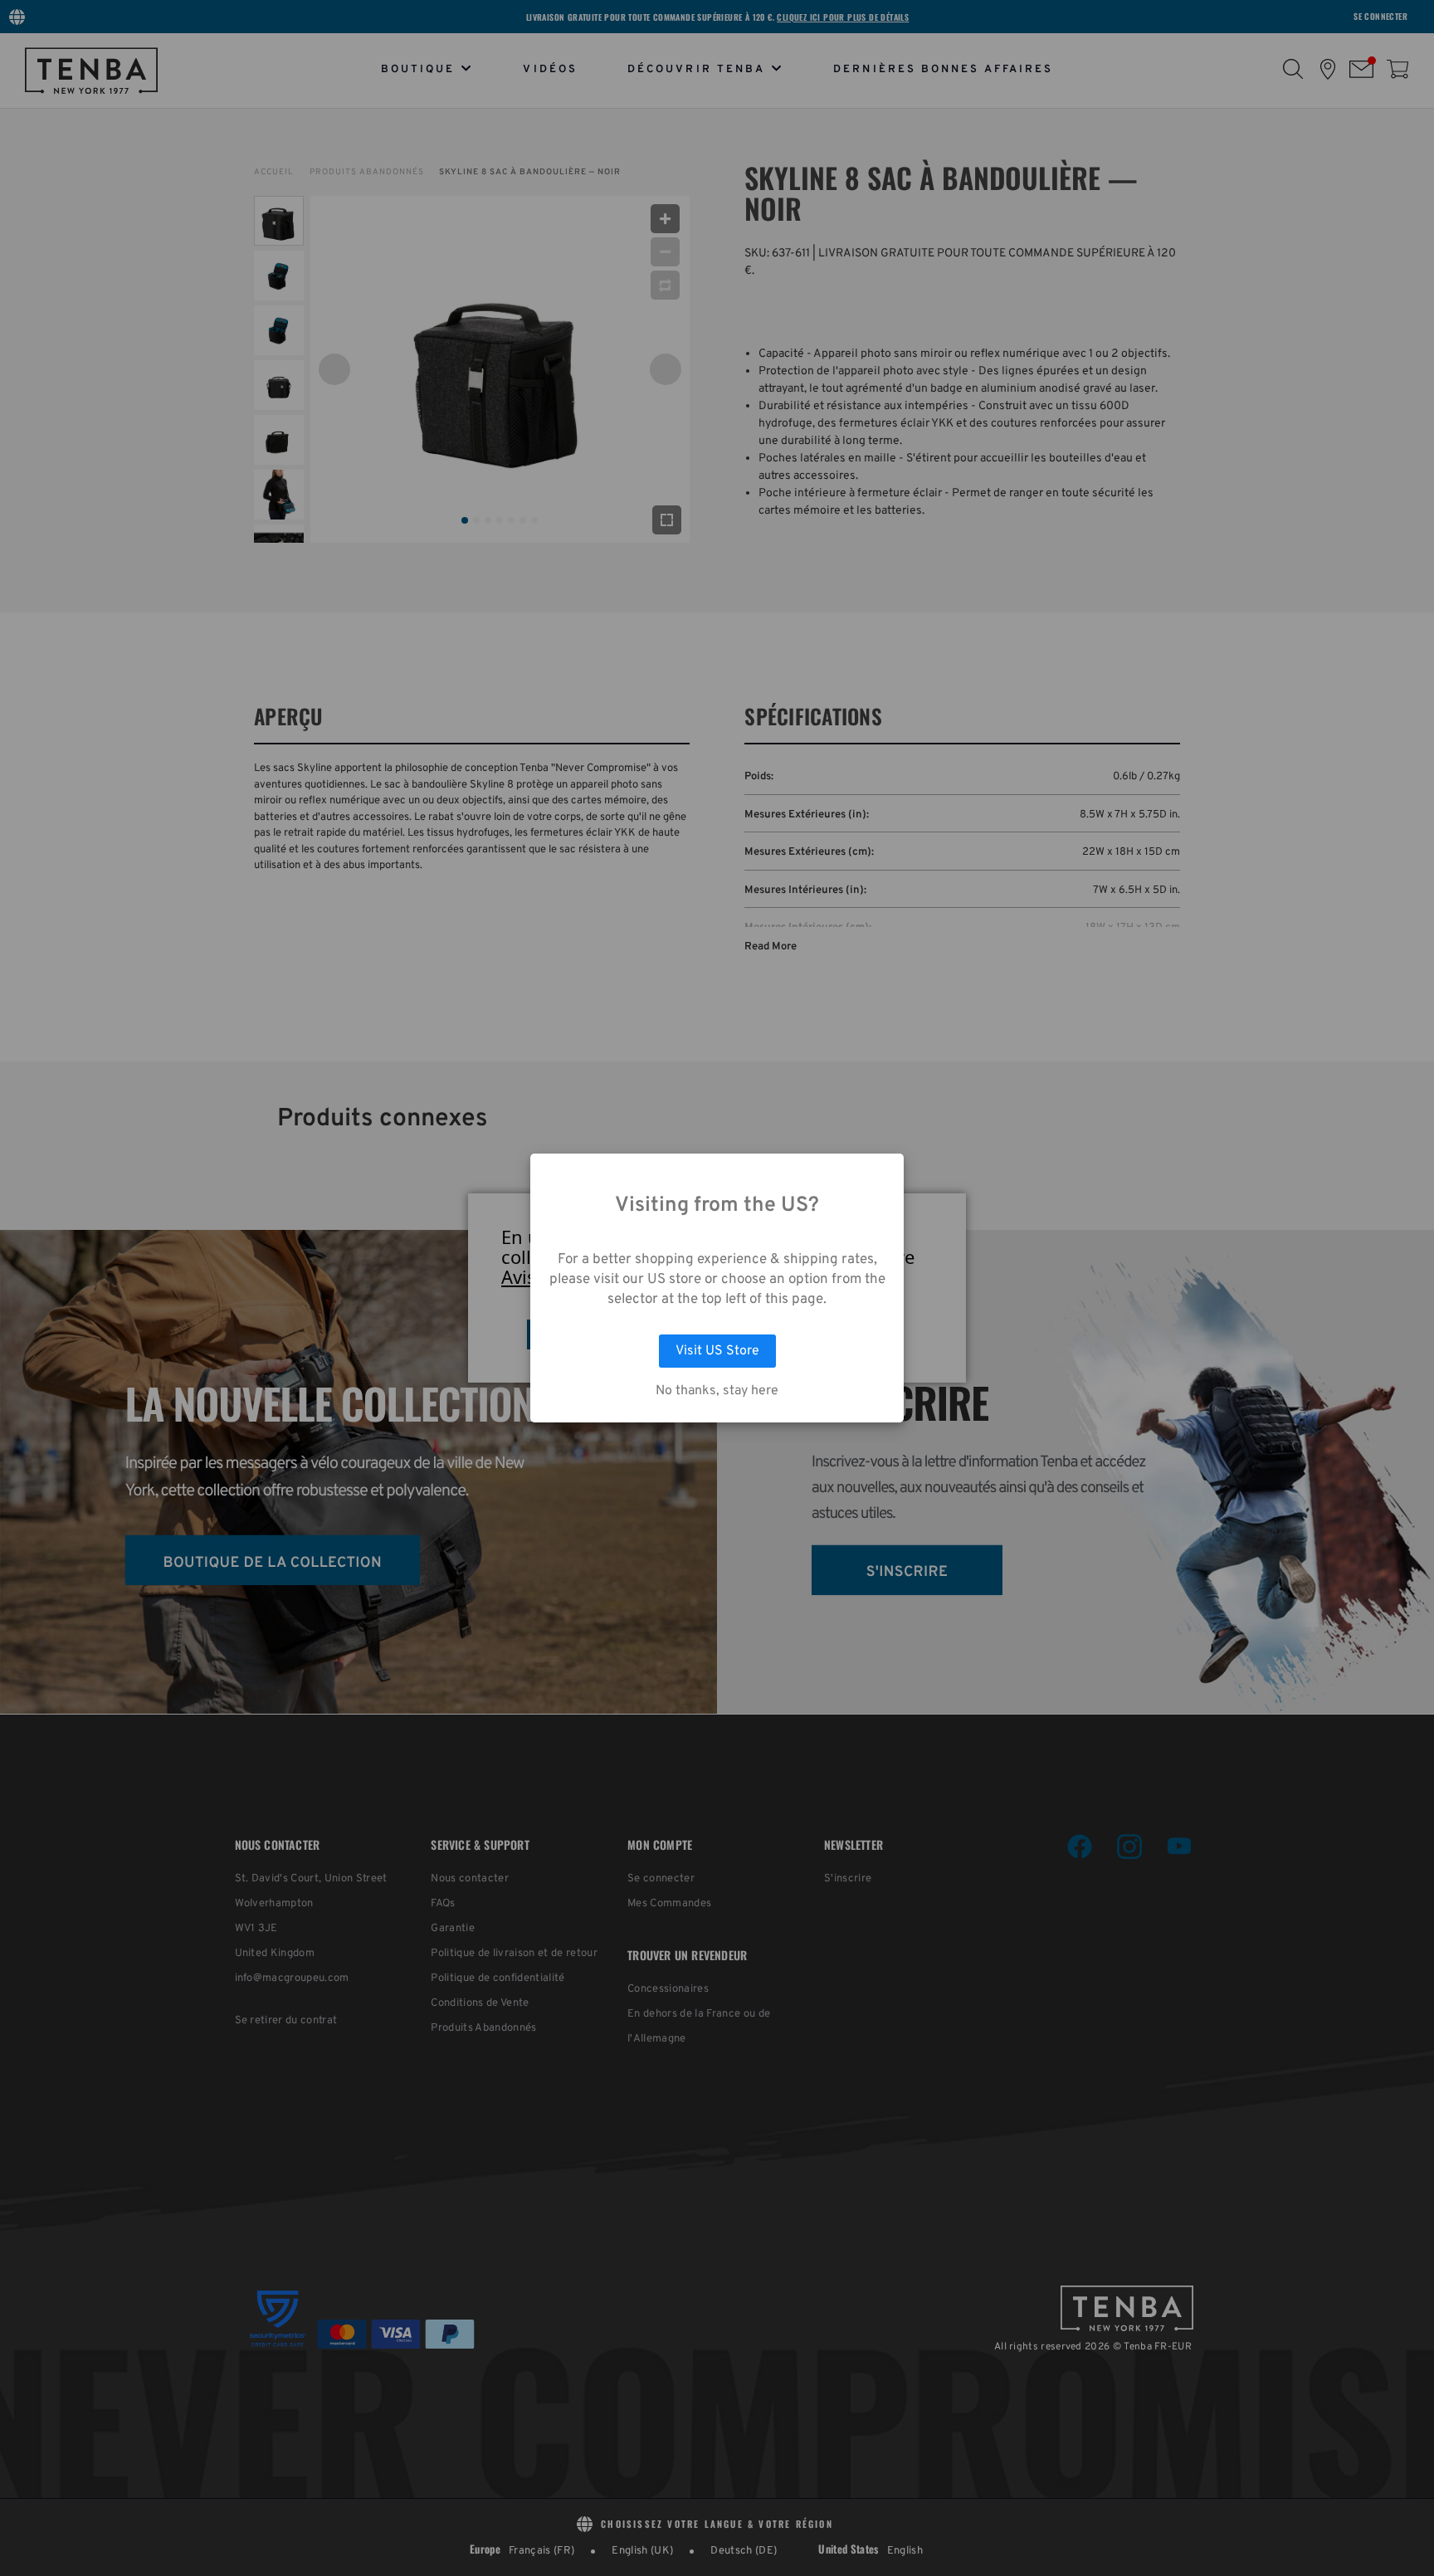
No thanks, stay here (717, 1391)
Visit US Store (717, 1351)
